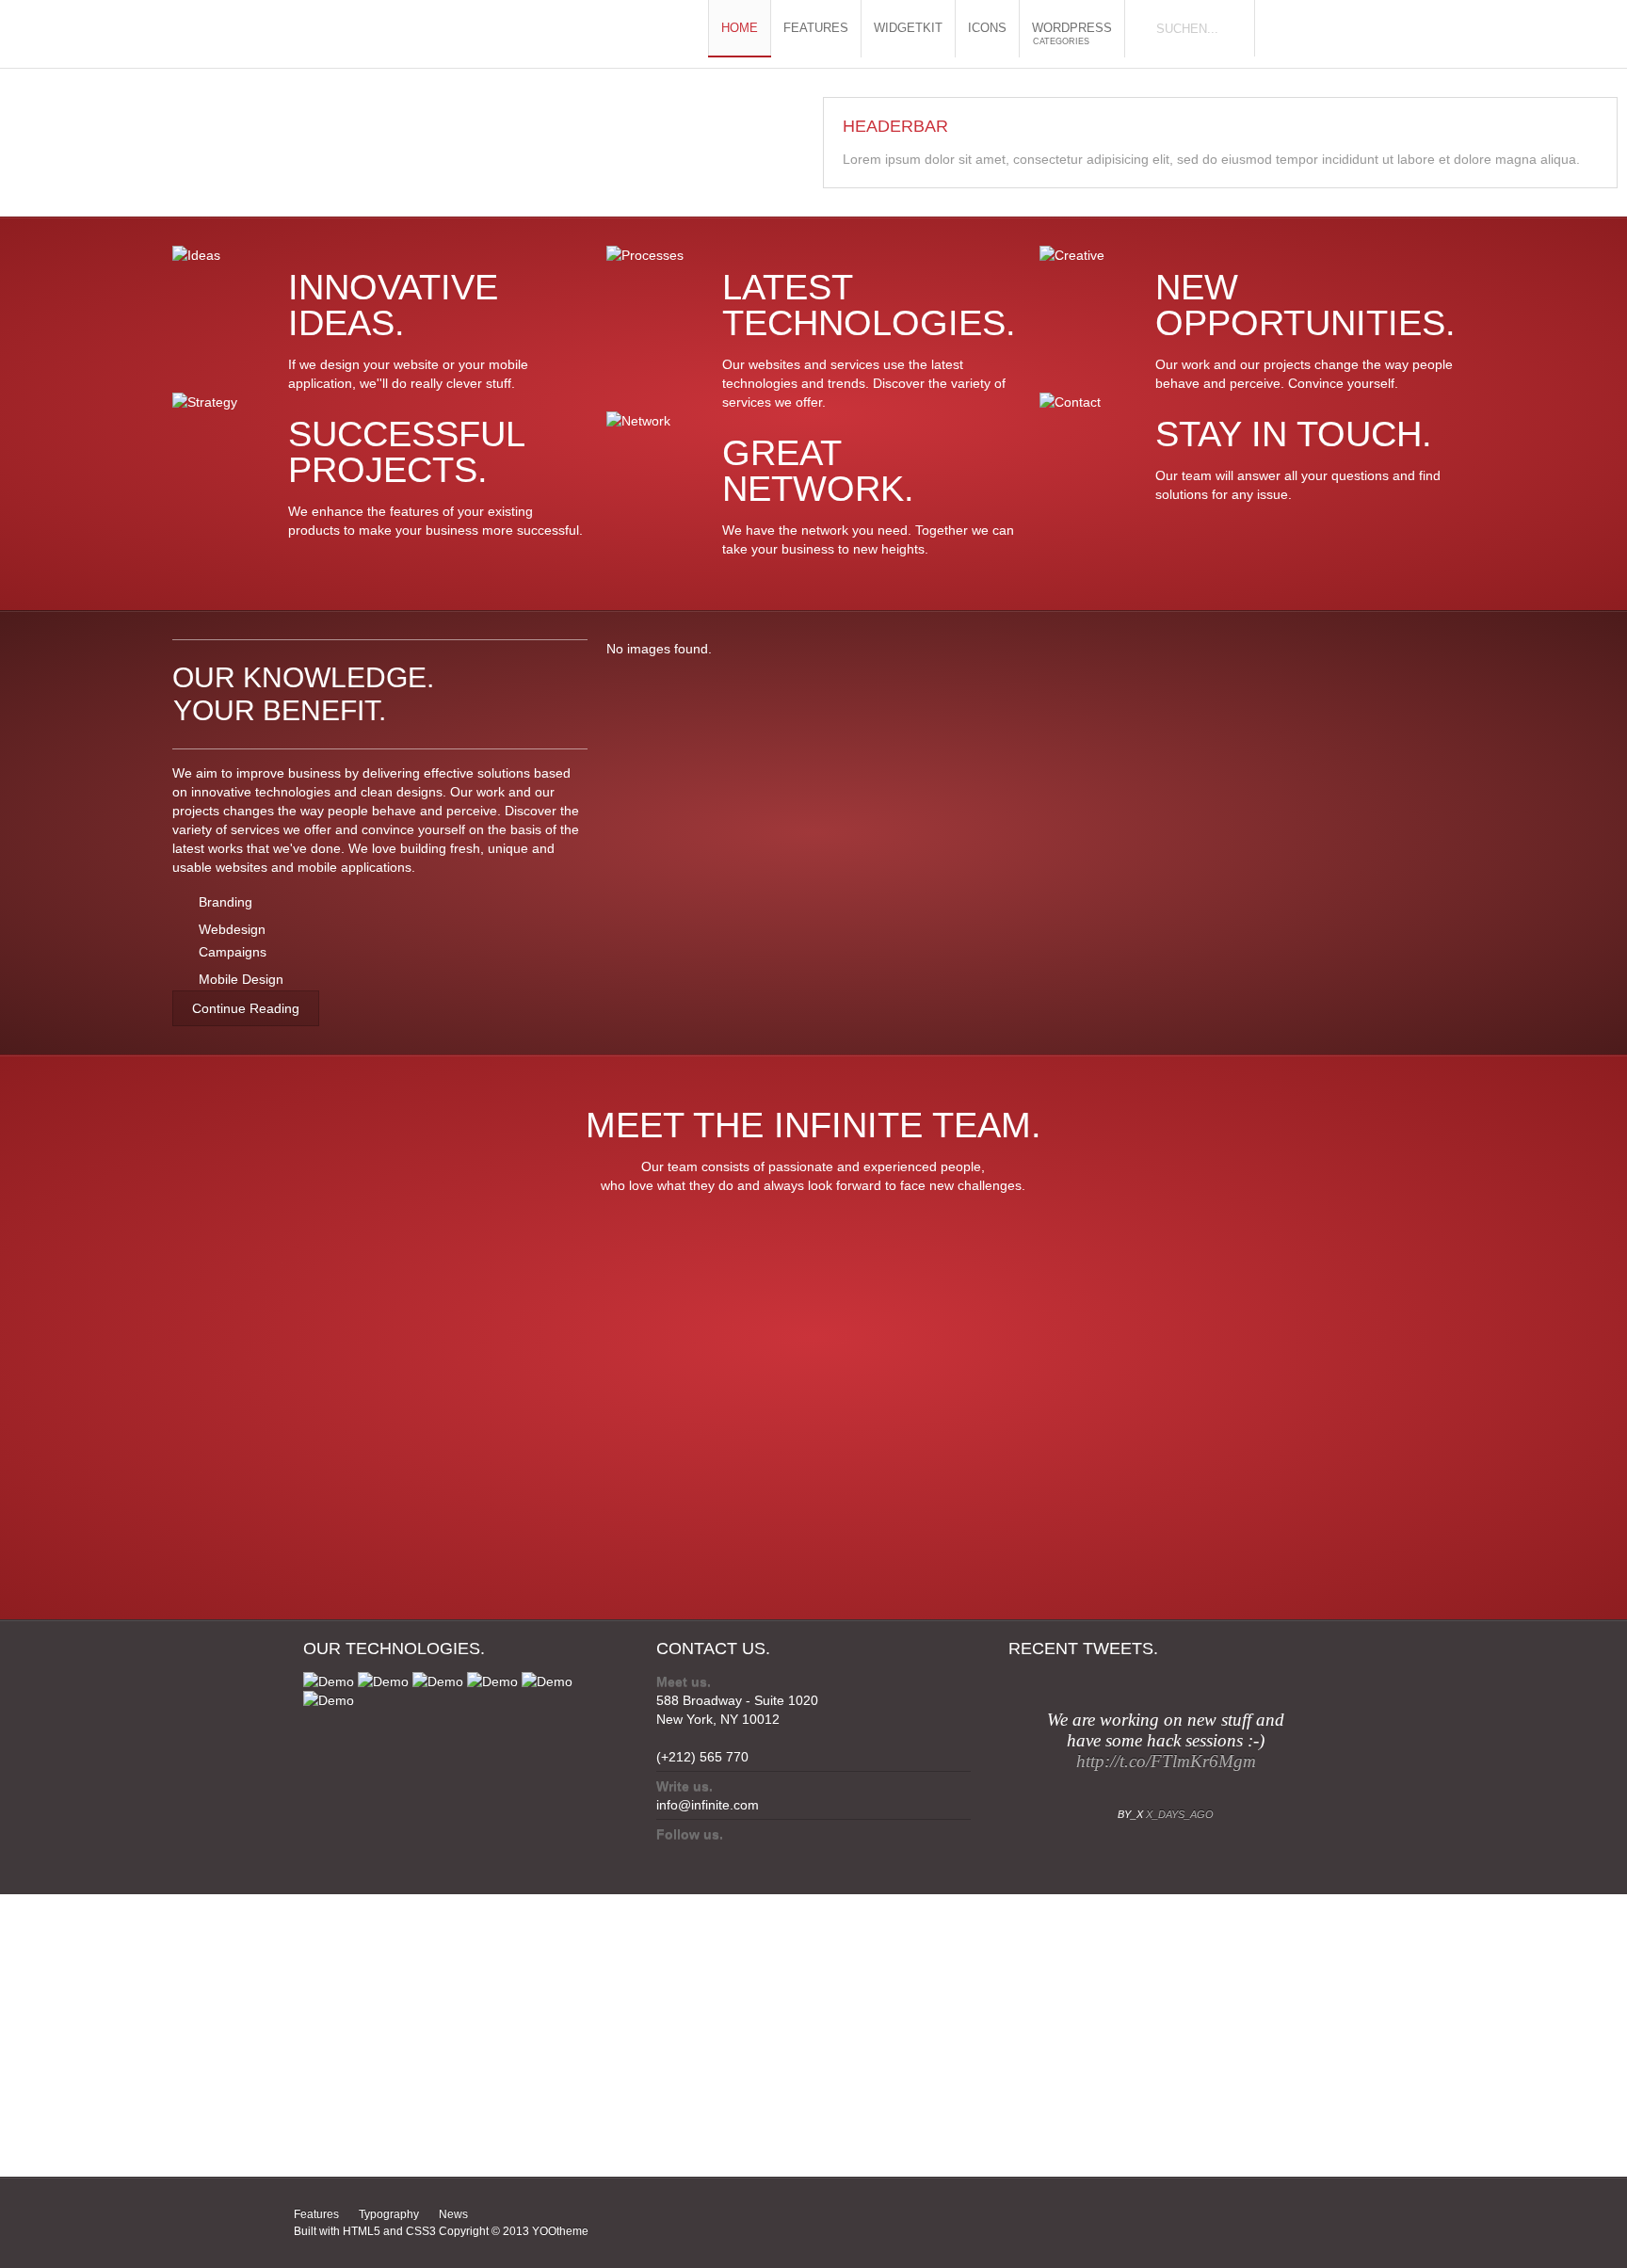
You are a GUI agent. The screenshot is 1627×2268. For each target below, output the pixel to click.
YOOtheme (560, 2231)
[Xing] (739, 1856)
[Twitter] (669, 1856)
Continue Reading (246, 1008)
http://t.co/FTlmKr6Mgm (1166, 1761)
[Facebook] (704, 1856)
